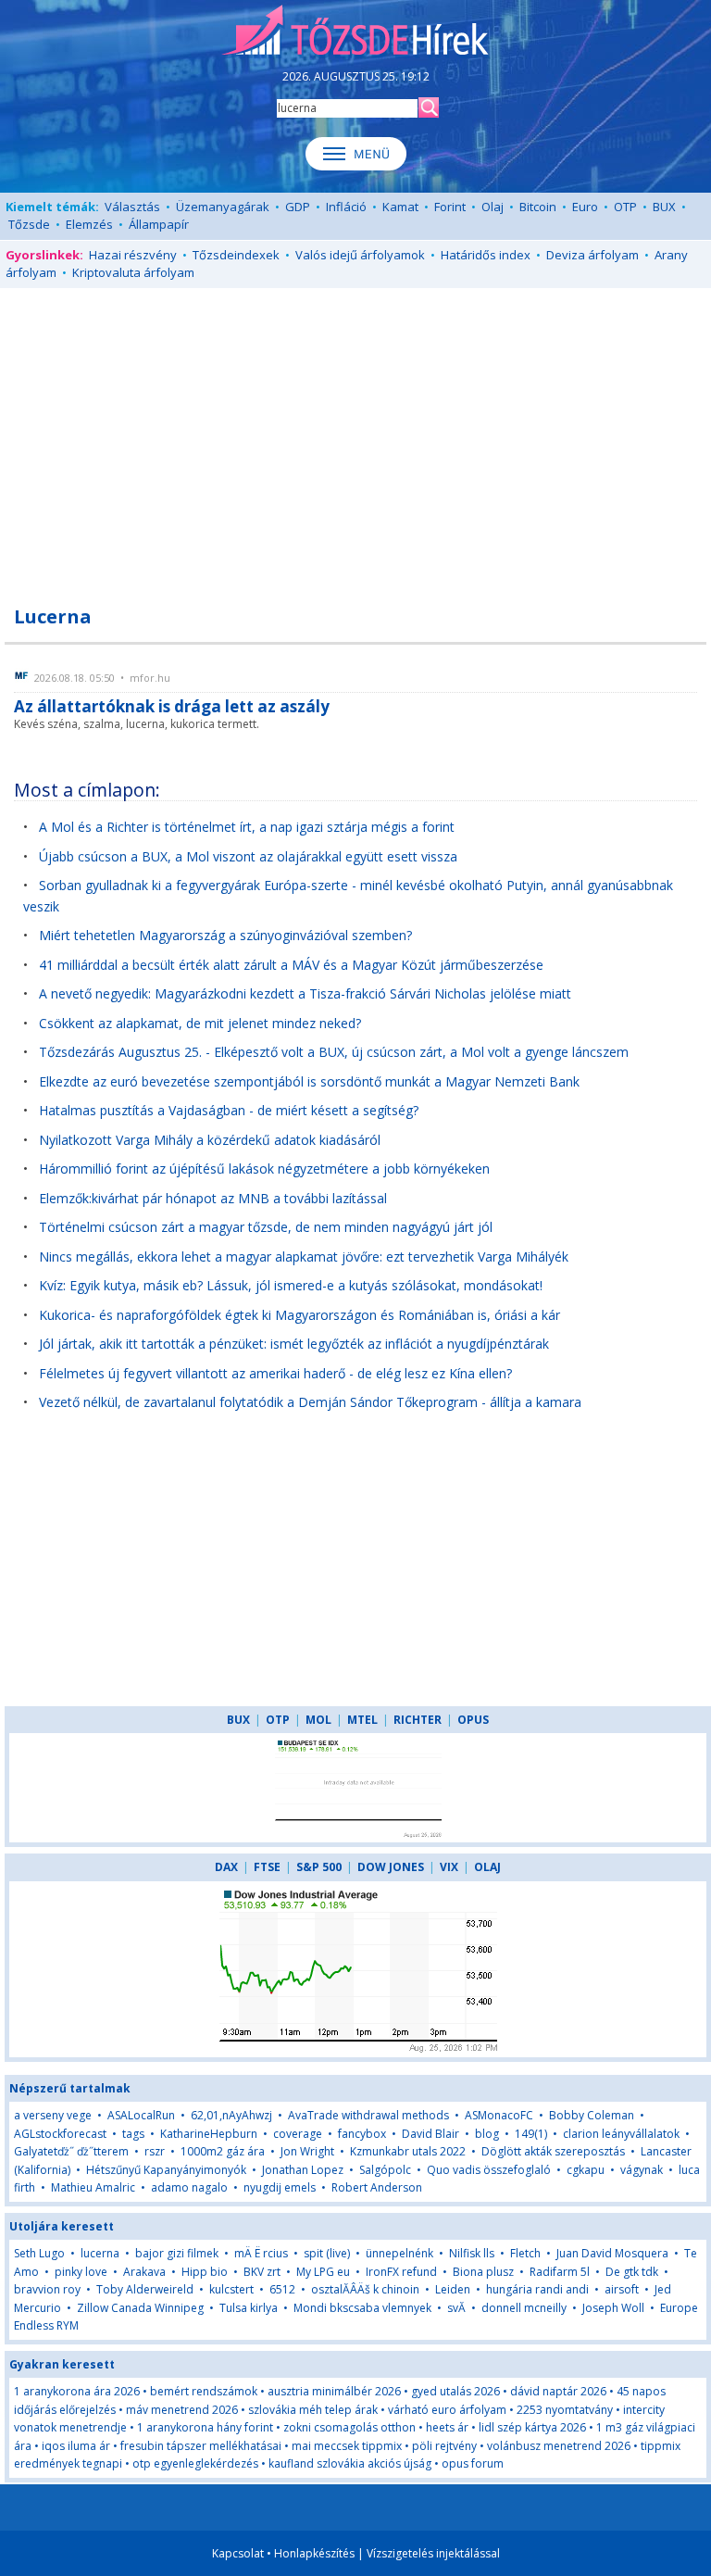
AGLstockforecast (60, 2134)
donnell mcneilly (524, 2308)
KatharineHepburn (209, 2134)
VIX (449, 1867)
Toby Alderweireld (145, 2289)
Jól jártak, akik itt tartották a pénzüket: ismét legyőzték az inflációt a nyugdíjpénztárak (294, 1344)
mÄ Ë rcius (261, 2253)
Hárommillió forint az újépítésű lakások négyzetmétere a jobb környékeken (264, 1169)
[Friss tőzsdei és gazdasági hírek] (355, 31)
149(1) (531, 2134)
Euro (585, 207)
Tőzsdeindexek (236, 255)
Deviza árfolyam (592, 255)
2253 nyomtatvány (565, 2410)
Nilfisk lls (472, 2253)
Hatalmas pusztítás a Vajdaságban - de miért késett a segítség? (229, 1110)
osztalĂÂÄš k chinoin (365, 2289)
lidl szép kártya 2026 (532, 2427)
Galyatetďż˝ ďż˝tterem (71, 2151)
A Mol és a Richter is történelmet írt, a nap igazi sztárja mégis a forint (247, 827)
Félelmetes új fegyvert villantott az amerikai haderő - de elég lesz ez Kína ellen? (275, 1373)
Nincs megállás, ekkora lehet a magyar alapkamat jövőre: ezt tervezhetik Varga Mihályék (304, 1257)
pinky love (81, 2272)
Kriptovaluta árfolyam (133, 272)
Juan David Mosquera (612, 2253)
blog (487, 2134)
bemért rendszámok (204, 2391)
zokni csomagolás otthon (349, 2427)
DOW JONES (391, 1867)
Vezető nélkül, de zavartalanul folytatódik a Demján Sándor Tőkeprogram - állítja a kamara (310, 1402)
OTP (625, 207)
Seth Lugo (39, 2253)
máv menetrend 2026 (182, 2410)
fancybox (362, 2134)
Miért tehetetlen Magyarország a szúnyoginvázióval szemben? (225, 935)
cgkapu (586, 2170)
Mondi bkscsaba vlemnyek (362, 2308)
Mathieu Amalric (93, 2187)
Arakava (144, 2272)
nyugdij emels (280, 2187)
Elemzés (89, 224)
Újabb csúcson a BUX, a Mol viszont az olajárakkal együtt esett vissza (248, 856)
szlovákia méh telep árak (313, 2410)
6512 (282, 2289)
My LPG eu (323, 2272)
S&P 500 (319, 1867)
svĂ (458, 2308)
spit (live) (327, 2253)
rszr (155, 2151)
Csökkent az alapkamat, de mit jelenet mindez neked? (200, 1023)
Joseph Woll (613, 2308)
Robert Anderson (377, 2187)
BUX (664, 207)
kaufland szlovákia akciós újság (350, 2463)
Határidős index (486, 255)
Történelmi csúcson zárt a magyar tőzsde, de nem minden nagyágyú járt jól (266, 1227)
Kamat (400, 207)
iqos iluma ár (76, 2446)
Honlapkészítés (314, 2553)
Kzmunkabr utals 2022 (408, 2151)
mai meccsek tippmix (347, 2446)
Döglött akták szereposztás (553, 2151)
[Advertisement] (355, 436)
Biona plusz (483, 2272)
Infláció (346, 207)
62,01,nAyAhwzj (231, 2115)
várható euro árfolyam (447, 2410)
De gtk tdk (632, 2272)
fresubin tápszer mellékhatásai (201, 2446)
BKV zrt (262, 2272)
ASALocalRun (141, 2115)
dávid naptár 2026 (558, 2391)
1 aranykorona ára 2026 (77, 2391)
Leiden (453, 2289)
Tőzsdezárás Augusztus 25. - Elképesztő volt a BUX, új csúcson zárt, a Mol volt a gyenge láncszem (334, 1052)
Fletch (525, 2253)
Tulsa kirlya (249, 2308)
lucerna (100, 2253)
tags (133, 2134)
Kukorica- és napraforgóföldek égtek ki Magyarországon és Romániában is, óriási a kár (299, 1315)
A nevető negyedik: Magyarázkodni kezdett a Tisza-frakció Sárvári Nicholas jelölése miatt (305, 993)
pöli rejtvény (444, 2446)
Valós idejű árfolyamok (360, 255)
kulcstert (231, 2289)
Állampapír (159, 224)
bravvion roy (47, 2289)
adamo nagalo (189, 2187)
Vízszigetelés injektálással (433, 2553)
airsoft (622, 2289)
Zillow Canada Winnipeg (140, 2308)
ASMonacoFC (499, 2115)
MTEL (362, 1720)
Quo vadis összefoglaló (489, 2170)
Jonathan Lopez (303, 2170)
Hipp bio (205, 2272)
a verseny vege (53, 2115)
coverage (298, 2134)
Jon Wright (307, 2151)
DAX (226, 1867)
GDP (298, 207)
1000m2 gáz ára (223, 2151)
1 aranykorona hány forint (205, 2427)
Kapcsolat (238, 2553)
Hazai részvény (133, 255)
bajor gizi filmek (177, 2253)
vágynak (642, 2170)
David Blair (430, 2134)
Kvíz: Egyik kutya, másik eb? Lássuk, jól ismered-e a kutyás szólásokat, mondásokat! (291, 1285)
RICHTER (418, 1720)
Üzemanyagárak (223, 207)
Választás (132, 207)
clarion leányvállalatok (621, 2134)
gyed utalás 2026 (455, 2391)
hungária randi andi (537, 2289)
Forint (450, 207)
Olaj (493, 207)
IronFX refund (401, 2272)
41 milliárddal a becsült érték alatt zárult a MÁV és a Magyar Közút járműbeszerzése (291, 965)
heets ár (447, 2427)
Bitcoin (538, 207)
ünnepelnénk (399, 2253)
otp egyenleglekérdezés (195, 2463)
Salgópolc (385, 2170)
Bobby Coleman (592, 2115)
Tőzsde (29, 224)
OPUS (473, 1720)
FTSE (267, 1867)
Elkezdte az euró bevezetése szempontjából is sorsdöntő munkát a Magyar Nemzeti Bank (309, 1081)
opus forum (473, 2463)
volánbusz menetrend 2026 (559, 2446)
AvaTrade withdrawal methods (368, 2115)
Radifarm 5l (560, 2272)
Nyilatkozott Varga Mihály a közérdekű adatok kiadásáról (210, 1140)
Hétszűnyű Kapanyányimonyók (166, 2170)
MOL (318, 1720)
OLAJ (487, 1867)
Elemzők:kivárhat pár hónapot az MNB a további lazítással (213, 1198)
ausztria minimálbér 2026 (334, 2391)
